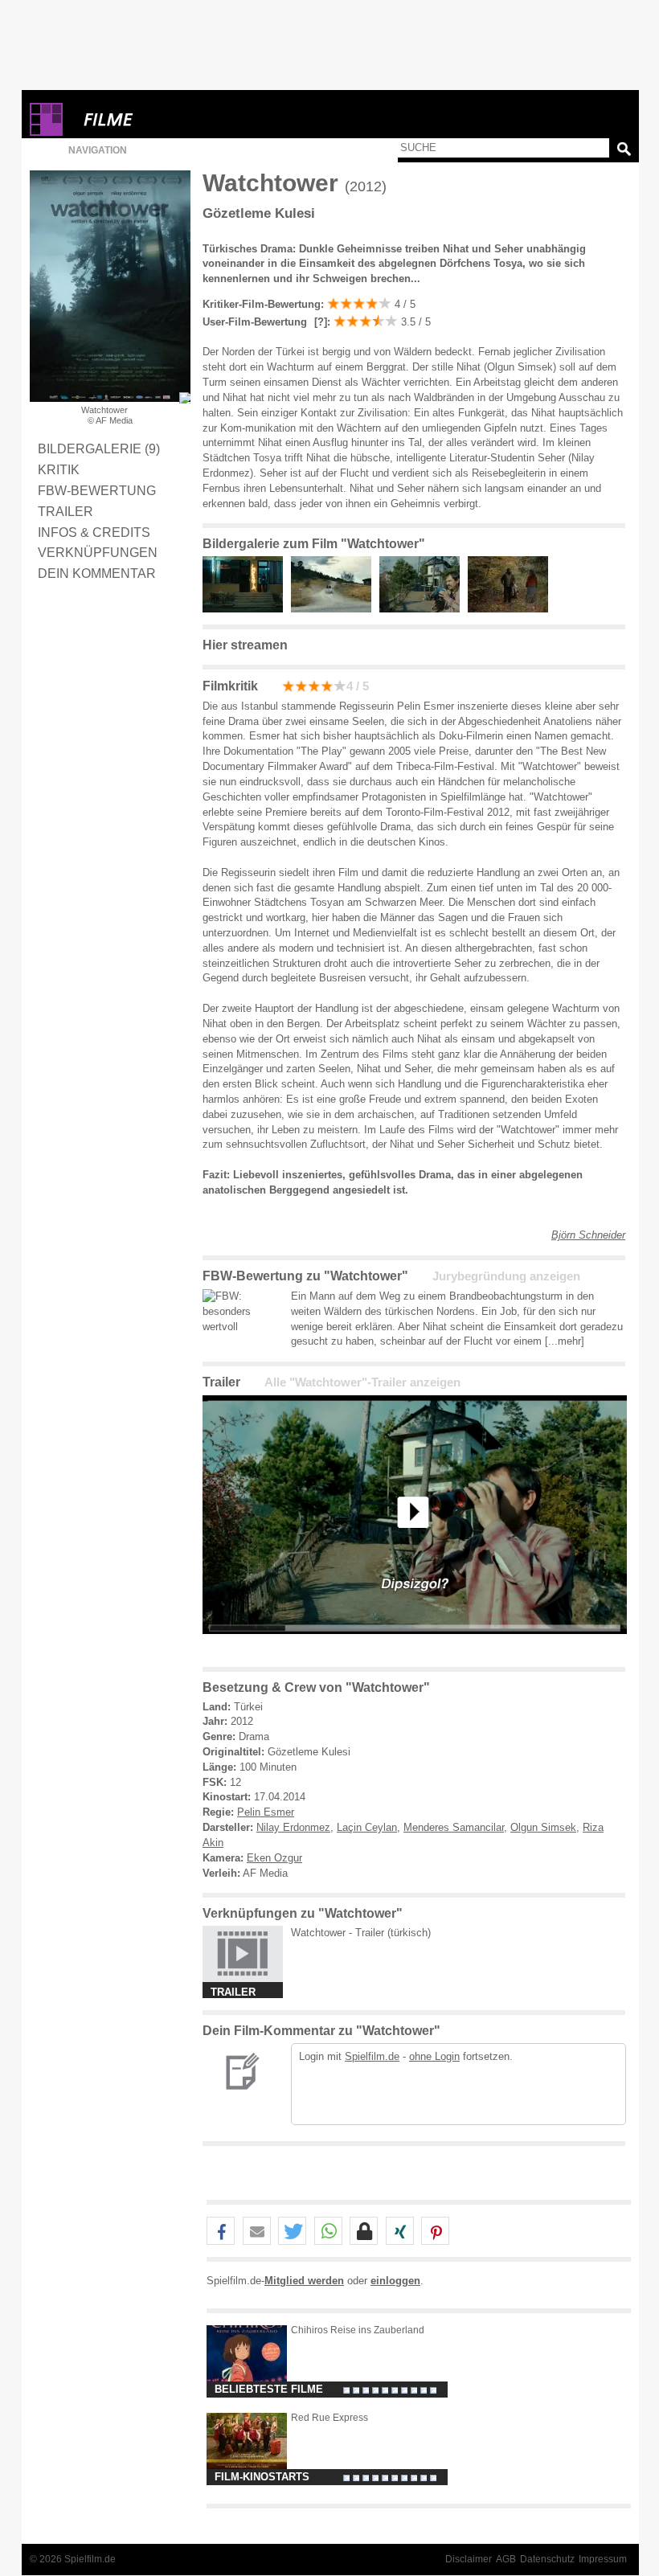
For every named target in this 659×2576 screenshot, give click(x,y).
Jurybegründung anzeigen (506, 1276)
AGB (506, 2559)
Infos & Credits (94, 532)
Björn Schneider (588, 1235)
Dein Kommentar (97, 573)
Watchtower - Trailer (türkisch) (361, 1933)
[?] (319, 322)
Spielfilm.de (372, 2056)
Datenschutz (547, 2559)
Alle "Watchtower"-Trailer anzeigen (362, 1382)
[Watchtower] (415, 1646)
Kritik (59, 469)
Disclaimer (469, 2559)
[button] (221, 2232)
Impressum (603, 2559)
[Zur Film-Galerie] (247, 609)
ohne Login (434, 2056)
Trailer (65, 511)
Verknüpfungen (98, 552)
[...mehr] (565, 1341)
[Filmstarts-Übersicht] (166, 119)
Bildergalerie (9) (99, 448)
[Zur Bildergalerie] (185, 398)
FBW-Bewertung (97, 490)
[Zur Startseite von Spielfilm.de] (46, 132)
